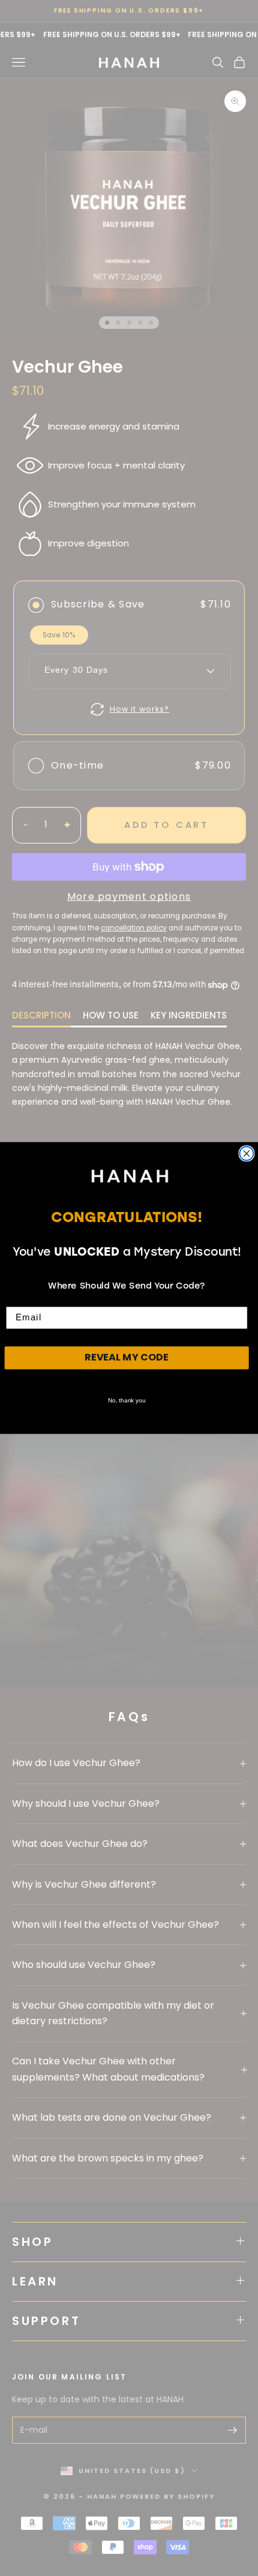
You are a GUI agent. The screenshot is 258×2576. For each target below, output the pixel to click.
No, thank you (127, 1400)
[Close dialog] (246, 1154)
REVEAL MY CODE (127, 1357)
